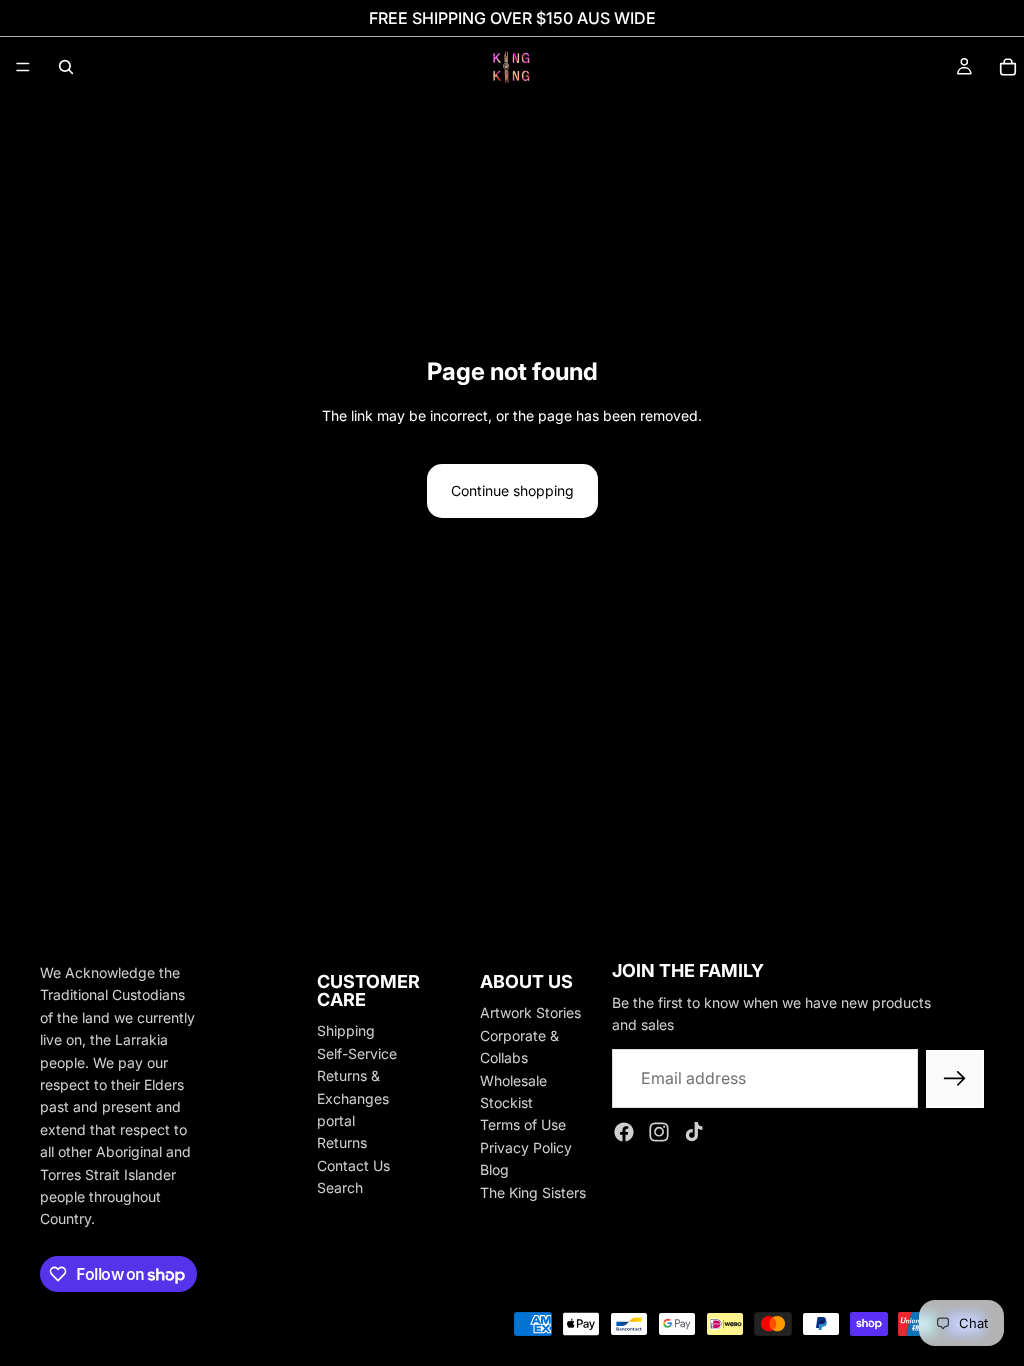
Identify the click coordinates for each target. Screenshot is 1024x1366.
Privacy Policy (526, 1147)
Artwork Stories (530, 1013)
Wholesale (513, 1080)
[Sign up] (955, 1079)
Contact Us (353, 1165)
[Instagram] (659, 1133)
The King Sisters (533, 1192)
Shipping (346, 1031)
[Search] (66, 67)
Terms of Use (523, 1125)
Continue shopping (512, 490)
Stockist (506, 1102)
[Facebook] (624, 1133)
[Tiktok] (694, 1133)
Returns (342, 1143)
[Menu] (23, 67)
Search (340, 1187)
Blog (494, 1169)
